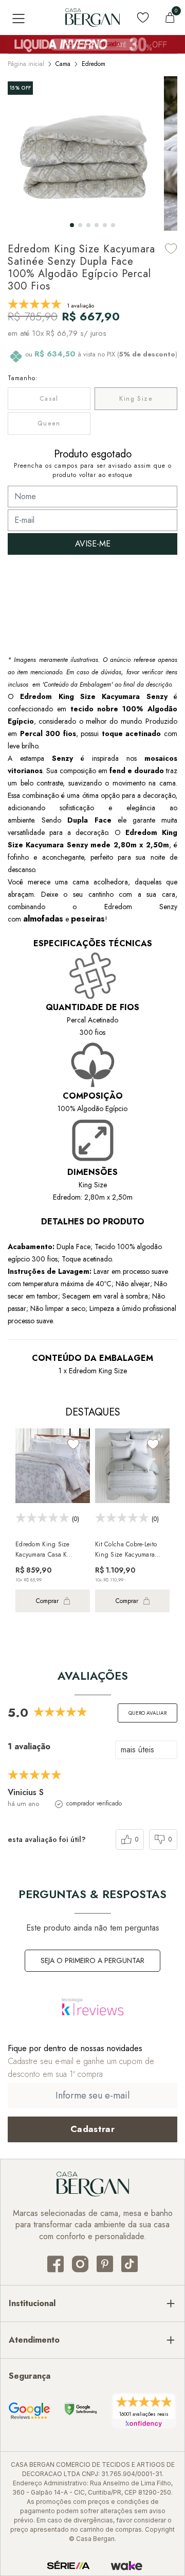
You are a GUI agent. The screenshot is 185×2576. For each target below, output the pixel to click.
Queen (49, 423)
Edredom (94, 64)
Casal (49, 399)
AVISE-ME (93, 544)
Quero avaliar (147, 1713)
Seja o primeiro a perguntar (92, 1960)
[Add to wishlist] (171, 249)
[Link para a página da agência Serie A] (68, 2566)
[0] (170, 18)
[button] (72, 225)
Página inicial (26, 64)
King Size (136, 399)
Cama (63, 64)
